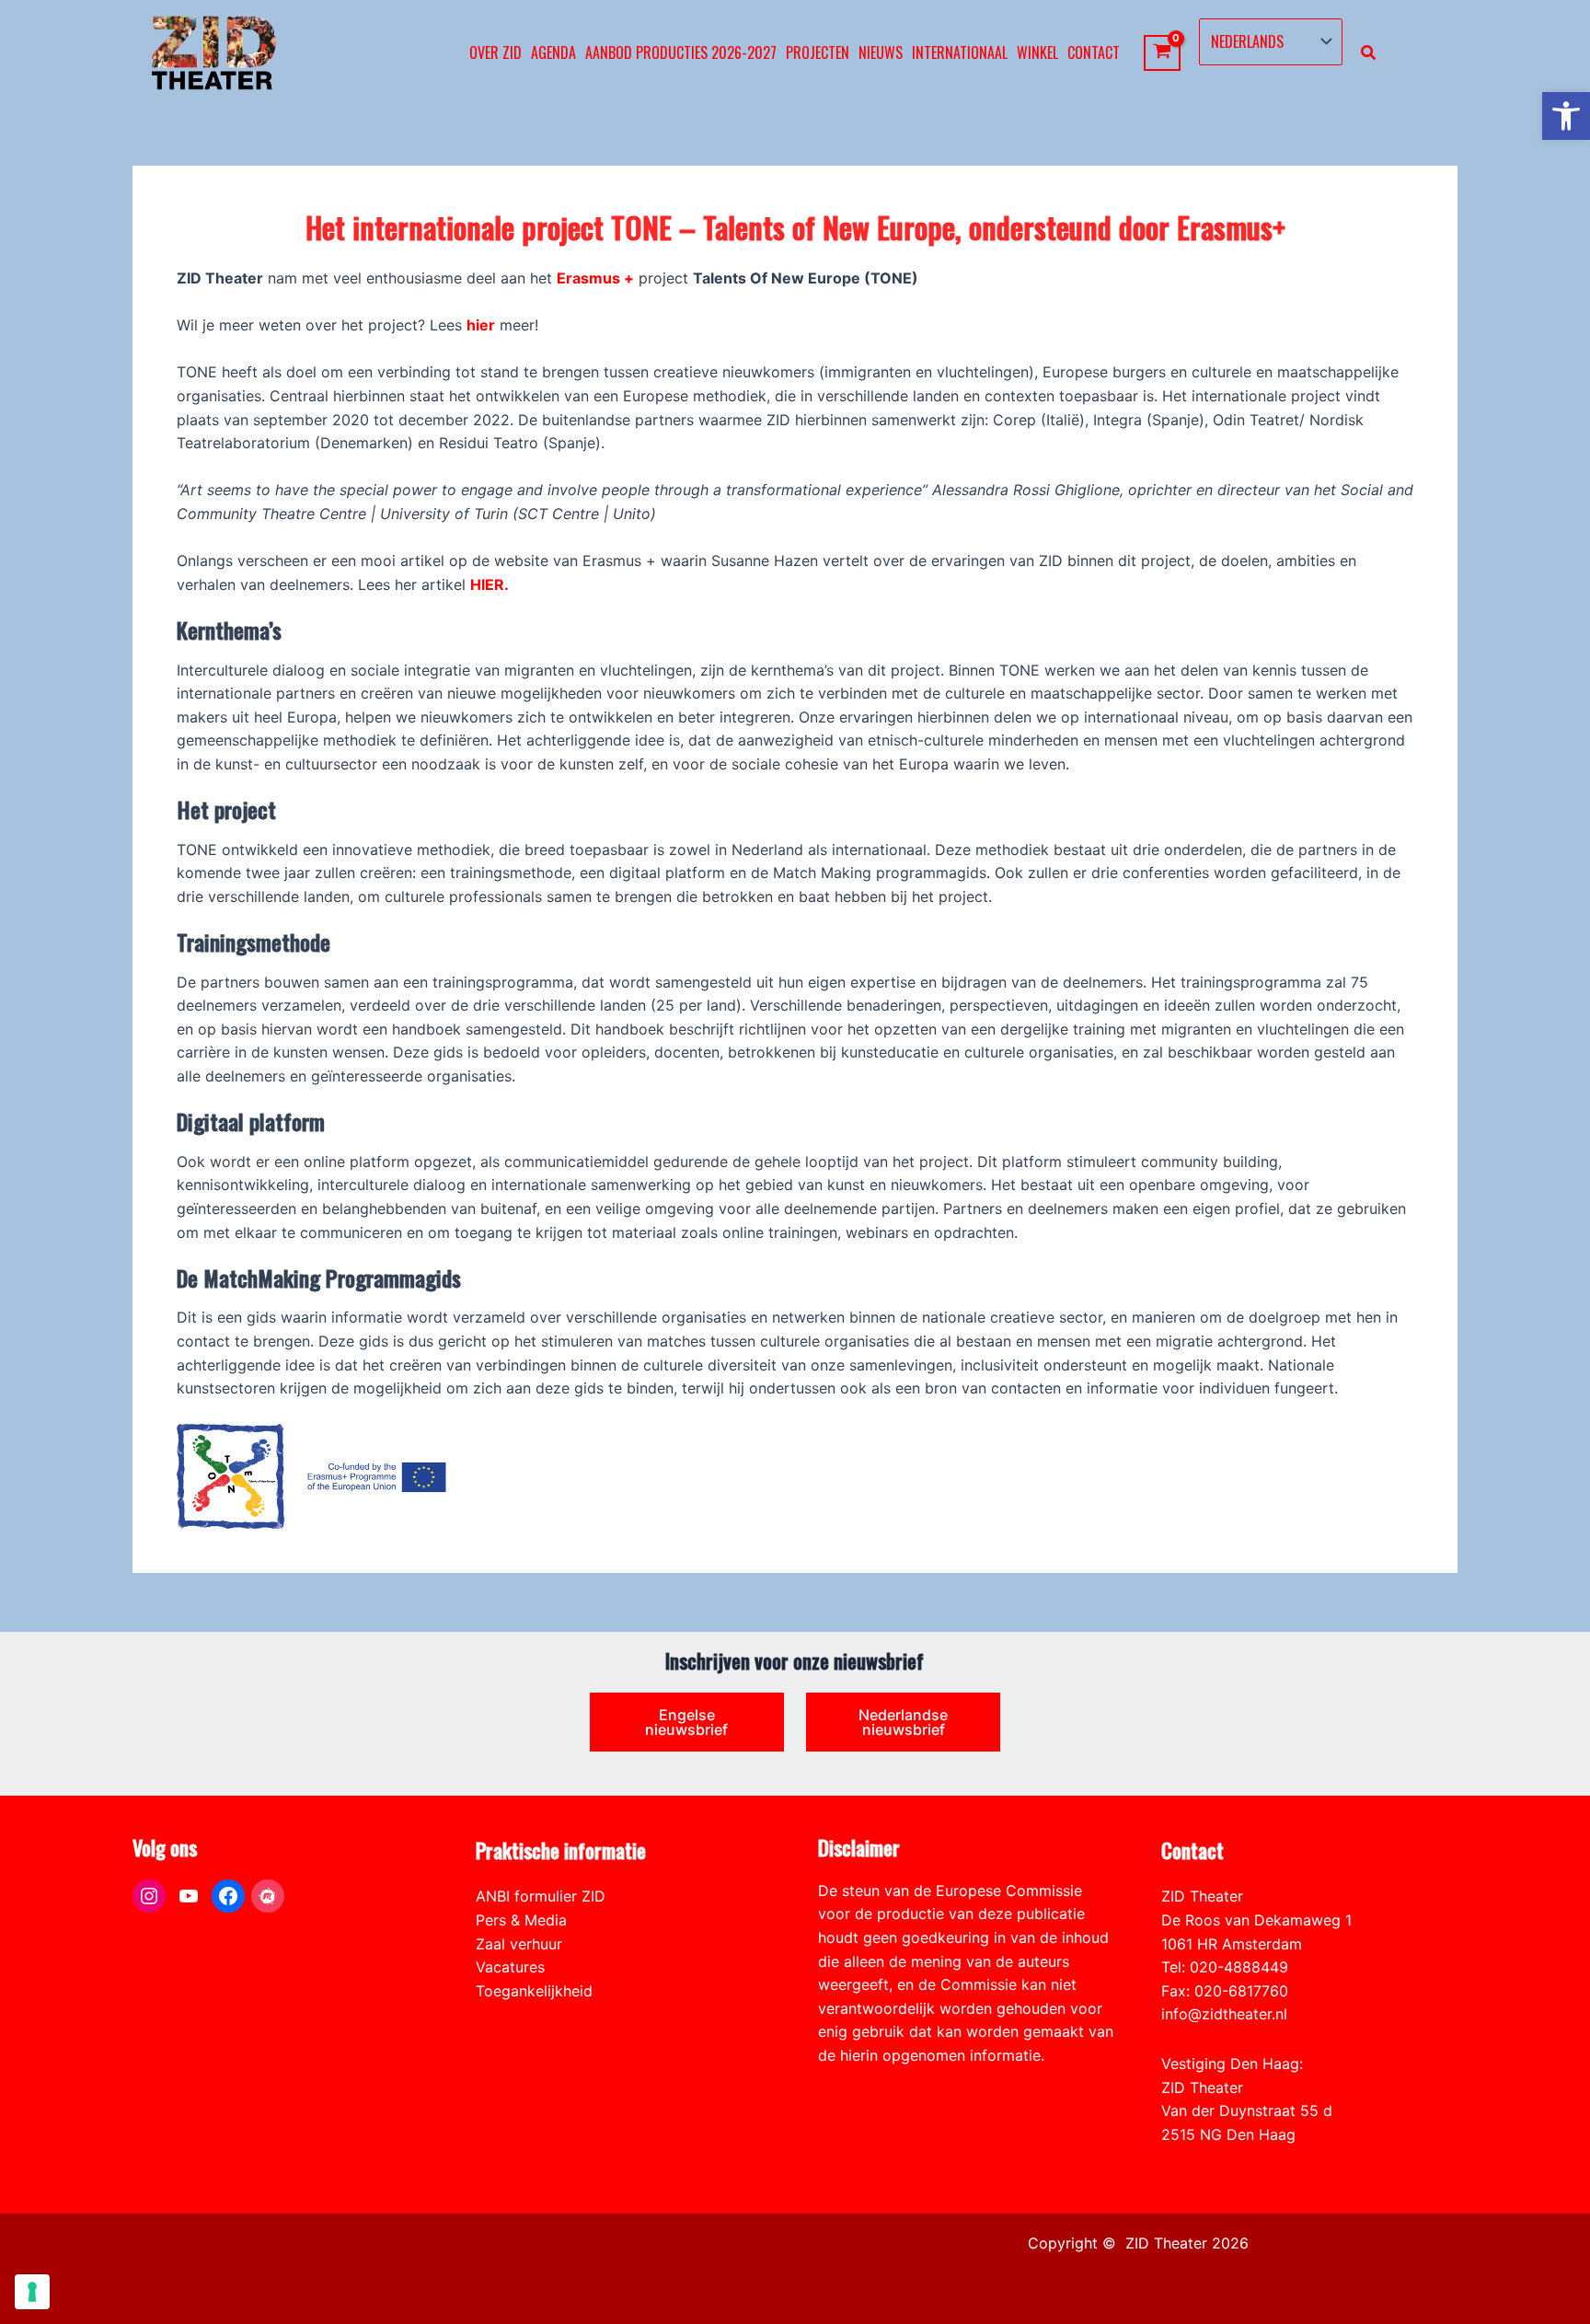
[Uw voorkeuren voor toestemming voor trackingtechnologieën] (32, 2292)
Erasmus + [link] (595, 278)
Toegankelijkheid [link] (534, 1991)
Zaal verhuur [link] (519, 1944)
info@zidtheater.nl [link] (1224, 2014)
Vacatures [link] (510, 1967)
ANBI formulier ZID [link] (541, 1896)
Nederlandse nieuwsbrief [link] (903, 1722)
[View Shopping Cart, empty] (1163, 53)
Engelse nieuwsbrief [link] (686, 1722)
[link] (1566, 116)
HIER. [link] (490, 584)
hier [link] (481, 325)
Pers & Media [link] (521, 1920)
